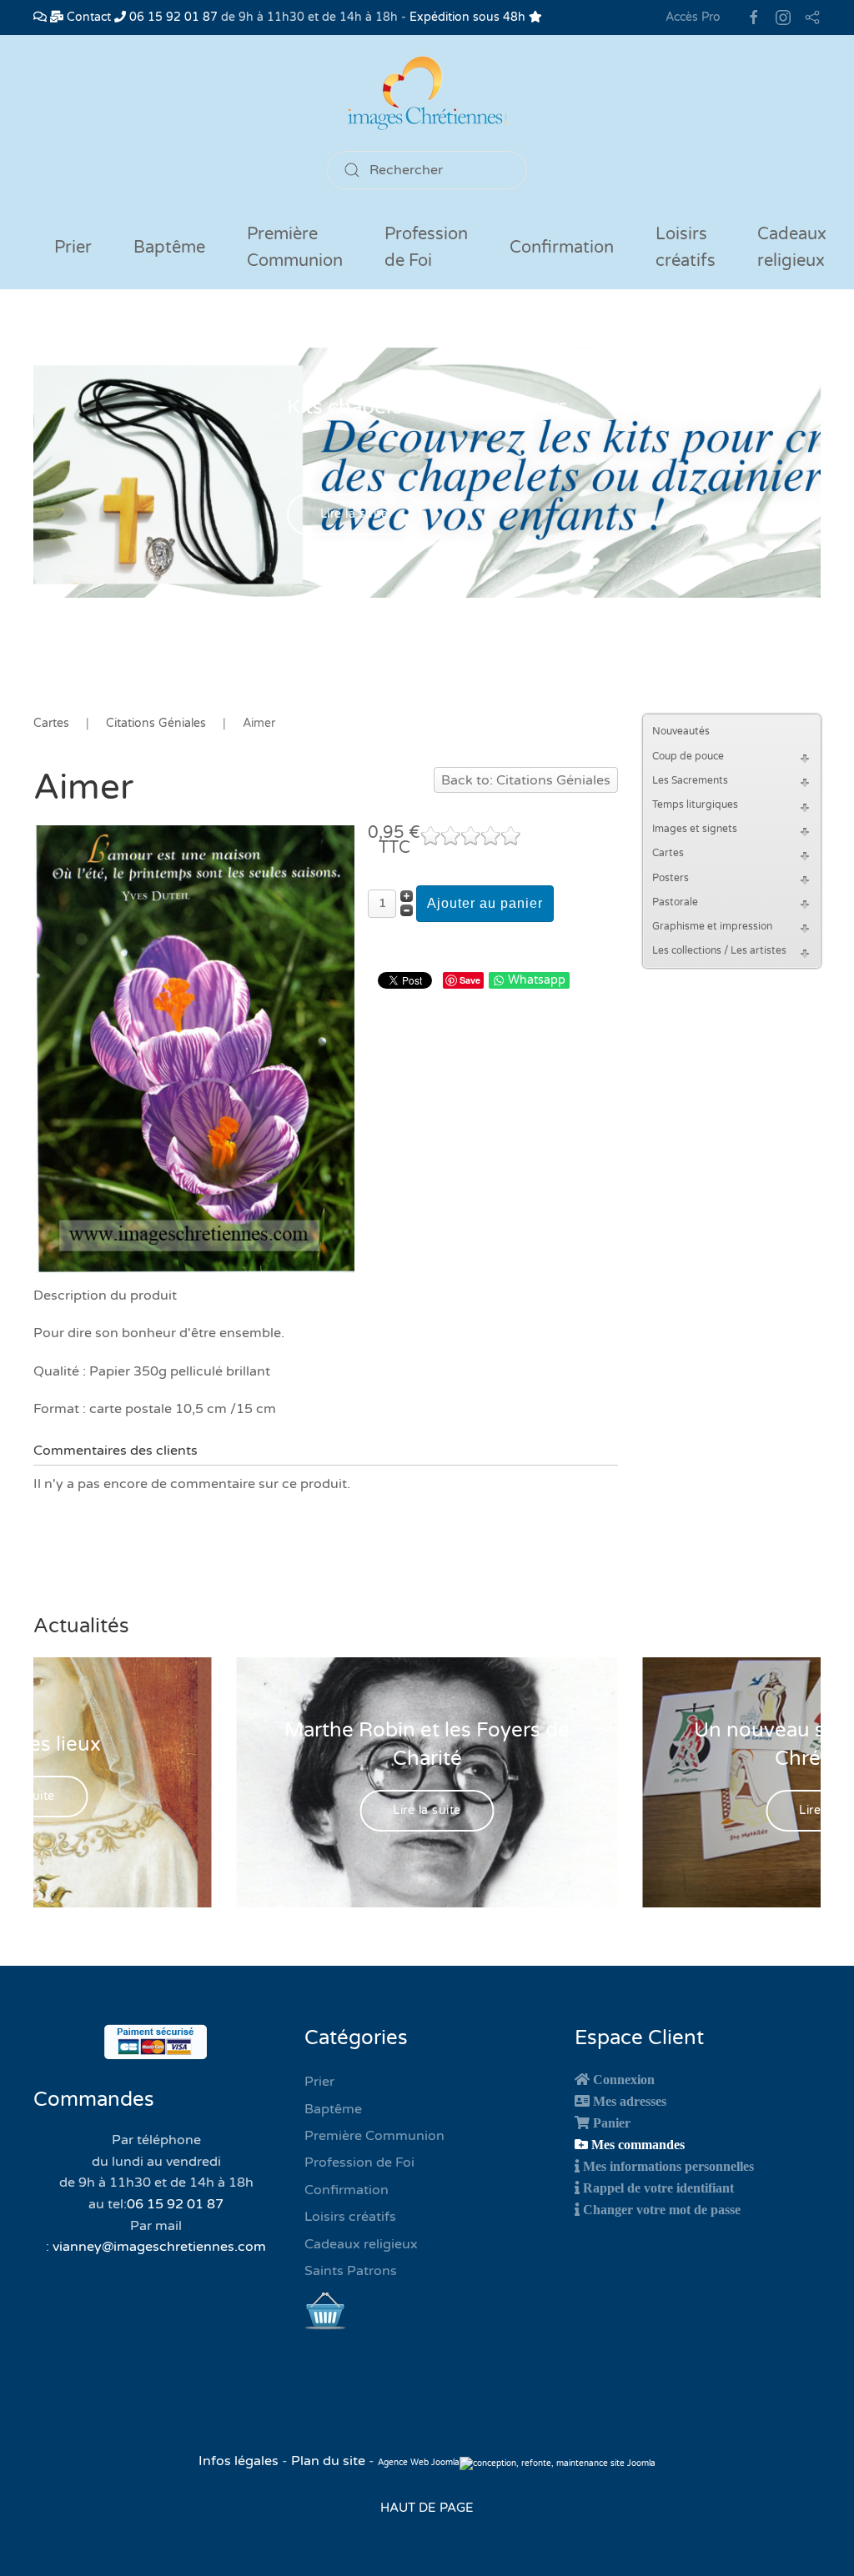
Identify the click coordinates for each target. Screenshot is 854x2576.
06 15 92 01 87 (172, 17)
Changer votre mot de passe (662, 2209)
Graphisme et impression (712, 926)
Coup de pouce (688, 756)
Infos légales (240, 2461)
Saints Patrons (351, 2271)
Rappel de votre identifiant (658, 2188)
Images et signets (695, 829)
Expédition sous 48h (469, 17)
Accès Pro (693, 17)
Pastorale (675, 902)
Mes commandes (638, 2144)
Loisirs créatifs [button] (686, 248)
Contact (87, 17)
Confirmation (347, 2190)
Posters (671, 878)
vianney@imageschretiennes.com (159, 2247)
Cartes (668, 853)
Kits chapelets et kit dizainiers (427, 407)
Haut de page (427, 2508)
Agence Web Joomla (419, 2463)
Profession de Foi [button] (426, 248)
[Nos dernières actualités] (40, 17)
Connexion (624, 2079)
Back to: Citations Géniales (526, 780)
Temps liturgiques (695, 804)
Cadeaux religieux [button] (792, 248)
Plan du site (328, 2461)
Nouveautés (681, 731)
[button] (807, 757)
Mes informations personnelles (668, 2166)
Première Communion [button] (295, 248)
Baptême (333, 2109)
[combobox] (427, 170)
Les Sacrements (690, 780)
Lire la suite (354, 515)
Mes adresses (630, 2101)
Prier (73, 248)
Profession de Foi (359, 2163)
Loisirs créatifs (350, 2217)
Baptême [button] (169, 248)
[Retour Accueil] (427, 93)
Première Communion (374, 2136)
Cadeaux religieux (361, 2244)
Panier (612, 2122)
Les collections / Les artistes (719, 950)
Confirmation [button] (562, 248)
